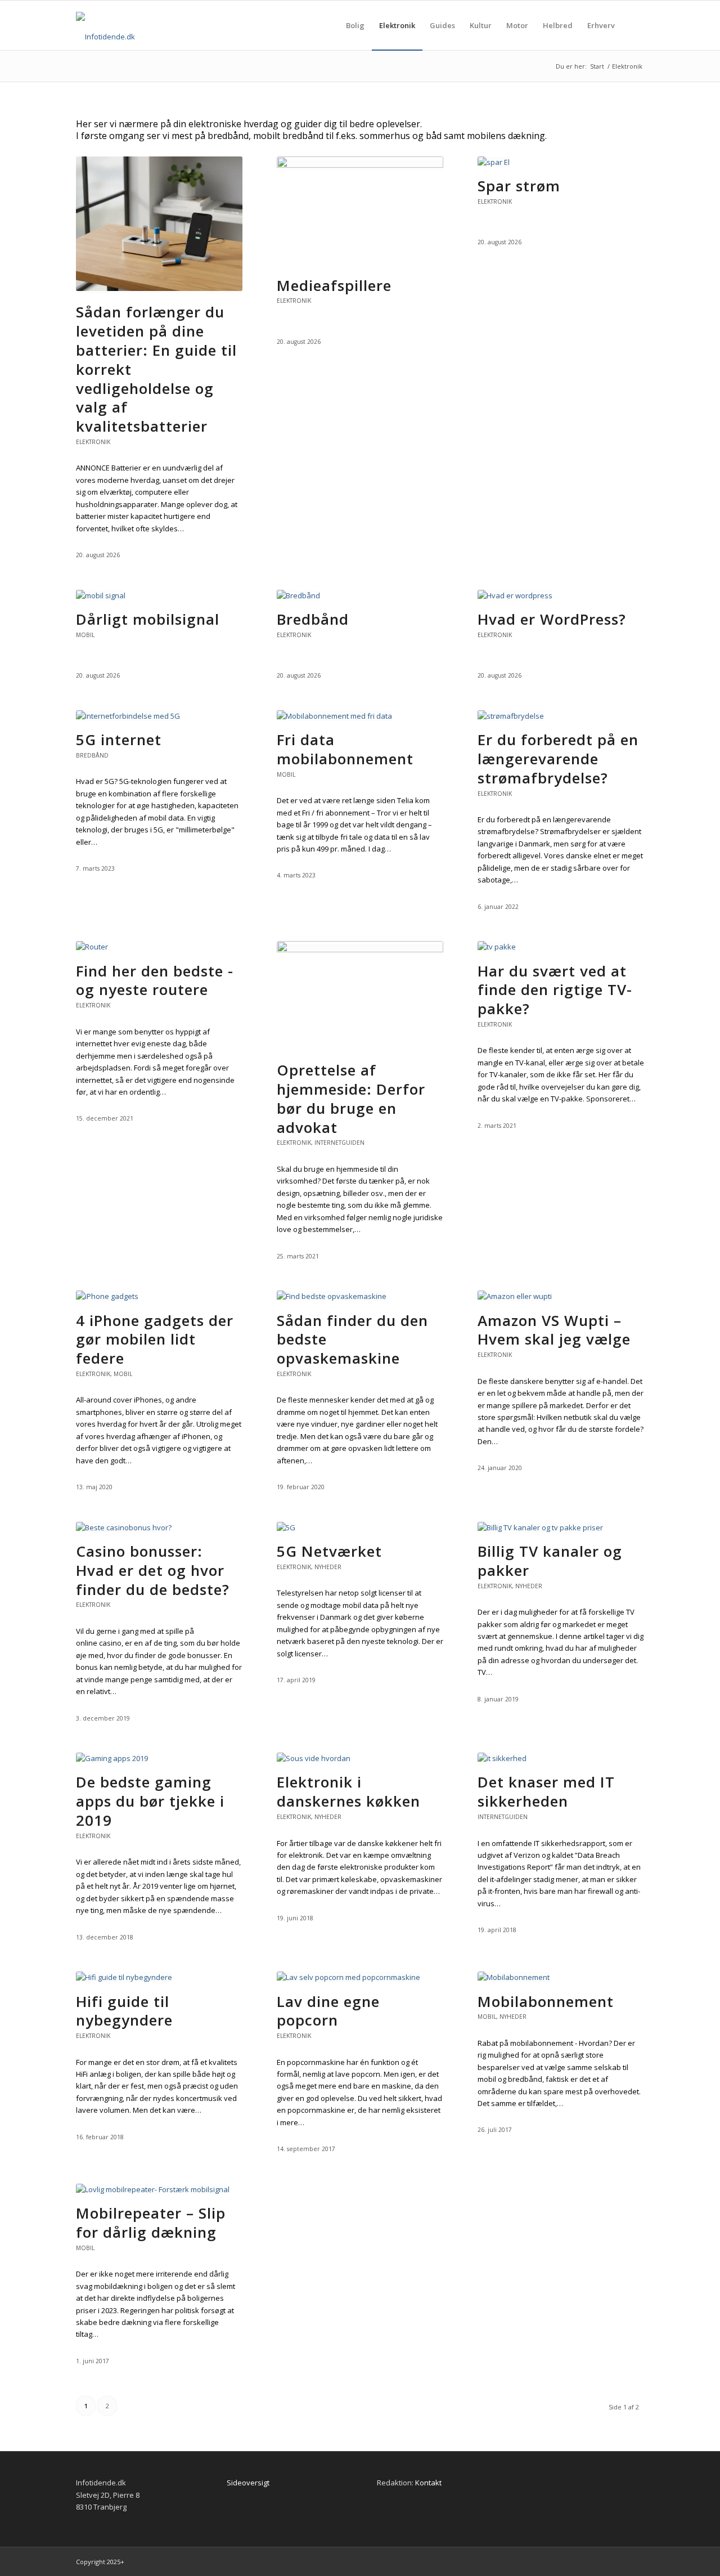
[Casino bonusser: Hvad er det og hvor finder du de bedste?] (124, 1527)
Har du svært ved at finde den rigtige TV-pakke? (555, 990)
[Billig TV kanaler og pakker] (540, 1527)
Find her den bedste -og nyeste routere (155, 980)
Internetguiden (339, 1143)
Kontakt (428, 2483)
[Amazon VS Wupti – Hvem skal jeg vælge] (515, 1296)
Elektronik (93, 442)
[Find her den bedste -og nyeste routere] (92, 947)
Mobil (85, 635)
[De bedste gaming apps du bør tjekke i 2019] (112, 1758)
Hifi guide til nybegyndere (124, 2011)
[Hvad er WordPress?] (515, 595)
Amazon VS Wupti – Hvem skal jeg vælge (554, 1330)
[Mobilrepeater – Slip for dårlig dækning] (153, 2189)
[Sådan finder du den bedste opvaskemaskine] (332, 1296)
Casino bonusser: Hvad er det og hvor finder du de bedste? (153, 1570)
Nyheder (328, 1567)
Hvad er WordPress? (552, 619)
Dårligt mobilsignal (148, 619)
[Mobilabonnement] (514, 1977)
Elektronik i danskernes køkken (348, 1791)
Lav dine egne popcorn (328, 2011)
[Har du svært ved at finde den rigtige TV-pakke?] (497, 947)
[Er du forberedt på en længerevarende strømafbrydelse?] (511, 716)
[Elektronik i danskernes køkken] (314, 1758)
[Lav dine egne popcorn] (348, 1977)
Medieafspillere (334, 285)
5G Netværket (329, 1551)
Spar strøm (519, 186)
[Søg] (633, 25)
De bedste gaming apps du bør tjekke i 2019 (150, 1801)
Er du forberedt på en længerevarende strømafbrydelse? (558, 759)
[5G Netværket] (286, 1527)
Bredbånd (313, 619)
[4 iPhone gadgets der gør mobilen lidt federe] (107, 1296)
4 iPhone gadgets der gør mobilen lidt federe (155, 1339)
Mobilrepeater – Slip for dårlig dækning (151, 2223)
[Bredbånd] (298, 595)
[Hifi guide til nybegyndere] (124, 1977)
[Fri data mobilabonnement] (334, 716)
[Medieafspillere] (360, 165)
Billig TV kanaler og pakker (550, 1561)
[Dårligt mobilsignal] (101, 595)
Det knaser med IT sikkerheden (546, 1791)
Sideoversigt (248, 2483)
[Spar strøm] (494, 162)
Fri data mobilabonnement (345, 749)
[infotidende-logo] (105, 37)
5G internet (119, 740)
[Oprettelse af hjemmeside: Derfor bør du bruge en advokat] (360, 949)
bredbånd (92, 755)
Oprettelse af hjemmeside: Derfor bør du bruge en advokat (351, 1098)
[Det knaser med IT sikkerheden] (502, 1758)
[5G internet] (128, 716)
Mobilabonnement (546, 2001)
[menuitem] (355, 25)
